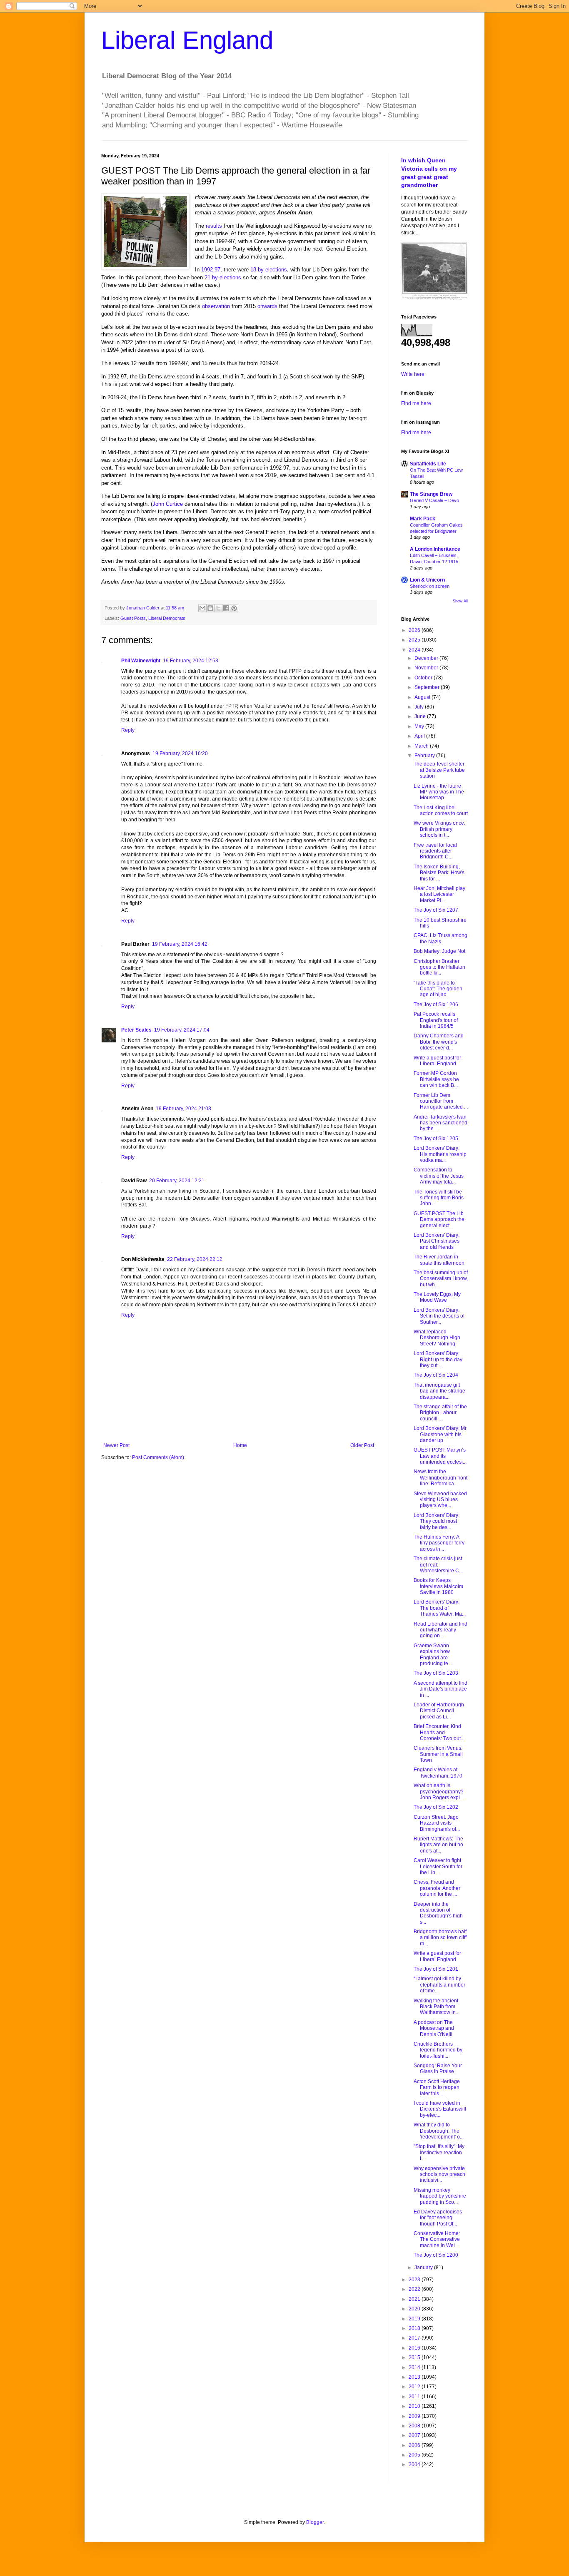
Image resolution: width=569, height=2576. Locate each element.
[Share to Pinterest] (234, 608)
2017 (415, 2338)
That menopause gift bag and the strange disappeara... (439, 1391)
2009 (415, 2416)
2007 (415, 2435)
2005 (415, 2455)
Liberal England (187, 40)
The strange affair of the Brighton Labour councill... (440, 1413)
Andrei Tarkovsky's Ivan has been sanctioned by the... (440, 1123)
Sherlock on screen (430, 586)
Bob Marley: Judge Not (439, 951)
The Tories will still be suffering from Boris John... (439, 1198)
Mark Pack (423, 519)
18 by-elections (269, 270)
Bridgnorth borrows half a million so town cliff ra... (440, 1938)
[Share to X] (218, 608)
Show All (460, 601)
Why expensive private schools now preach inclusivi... (439, 2174)
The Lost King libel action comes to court (441, 811)
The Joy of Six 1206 (436, 1005)
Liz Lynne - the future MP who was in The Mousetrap (439, 792)
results (214, 226)
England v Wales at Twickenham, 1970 (438, 1773)
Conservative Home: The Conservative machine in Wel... (437, 2239)
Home (240, 1445)
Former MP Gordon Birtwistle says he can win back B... (436, 1079)
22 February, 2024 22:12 (195, 1259)
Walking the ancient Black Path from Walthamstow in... (437, 2007)
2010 (415, 2406)
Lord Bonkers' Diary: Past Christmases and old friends (437, 1241)
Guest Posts (133, 618)
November (427, 668)
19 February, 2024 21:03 (183, 1109)
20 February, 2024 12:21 (177, 1181)
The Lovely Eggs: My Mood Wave (437, 1297)
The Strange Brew (431, 494)
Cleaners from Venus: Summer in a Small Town (438, 1754)
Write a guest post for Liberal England (437, 1061)
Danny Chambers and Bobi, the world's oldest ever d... (439, 1042)
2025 (415, 640)
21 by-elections (223, 277)
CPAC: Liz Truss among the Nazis (440, 938)
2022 (415, 2289)
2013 (415, 2377)
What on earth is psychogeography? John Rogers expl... (439, 1792)
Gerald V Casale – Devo (434, 500)
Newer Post (116, 1445)
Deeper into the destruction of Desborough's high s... (438, 1913)
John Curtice (168, 504)
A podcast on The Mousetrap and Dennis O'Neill (434, 2028)
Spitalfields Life (428, 464)
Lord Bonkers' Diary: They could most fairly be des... (437, 1521)
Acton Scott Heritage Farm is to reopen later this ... (437, 2087)
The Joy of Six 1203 (436, 1673)
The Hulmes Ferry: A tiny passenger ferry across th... (439, 1543)
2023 (415, 2280)
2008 (415, 2426)
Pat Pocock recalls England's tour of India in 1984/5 (436, 1020)
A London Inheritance (435, 549)
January (424, 2268)
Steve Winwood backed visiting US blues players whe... (440, 1500)
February (425, 756)
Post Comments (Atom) (158, 1457)
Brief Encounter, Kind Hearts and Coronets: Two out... (439, 1732)
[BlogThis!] (210, 608)
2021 (415, 2299)
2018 (415, 2328)
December (427, 658)
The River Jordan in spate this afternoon (439, 1260)
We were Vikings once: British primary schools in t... (439, 829)
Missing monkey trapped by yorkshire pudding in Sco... (440, 2196)
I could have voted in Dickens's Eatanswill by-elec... (440, 2109)
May (420, 726)
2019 (415, 2319)
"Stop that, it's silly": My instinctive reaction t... (439, 2152)
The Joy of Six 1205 (436, 1139)
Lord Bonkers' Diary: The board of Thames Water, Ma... (440, 1608)
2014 (415, 2367)
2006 (415, 2445)
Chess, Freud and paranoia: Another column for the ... (437, 1888)
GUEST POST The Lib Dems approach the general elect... (439, 1220)
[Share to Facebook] (226, 608)
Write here (413, 374)
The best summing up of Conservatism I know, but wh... (441, 1279)
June (421, 716)
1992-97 (211, 270)
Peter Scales (136, 1030)
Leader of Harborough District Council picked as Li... (439, 1711)
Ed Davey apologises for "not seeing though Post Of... (438, 2218)
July (420, 707)
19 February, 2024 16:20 (180, 753)
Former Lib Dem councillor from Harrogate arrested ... (441, 1101)
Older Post (362, 1445)
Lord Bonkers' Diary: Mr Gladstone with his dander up (440, 1434)
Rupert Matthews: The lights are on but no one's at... (438, 1845)
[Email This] (202, 608)
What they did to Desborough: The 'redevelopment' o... (439, 2131)
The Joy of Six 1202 (436, 1807)
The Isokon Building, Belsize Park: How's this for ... (439, 873)
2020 (415, 2309)
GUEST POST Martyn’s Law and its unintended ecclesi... (440, 1456)
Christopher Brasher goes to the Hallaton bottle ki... (439, 967)
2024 (415, 650)
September (428, 687)
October (424, 678)
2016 (415, 2348)
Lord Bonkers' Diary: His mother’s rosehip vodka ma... (440, 1154)
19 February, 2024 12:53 (191, 661)
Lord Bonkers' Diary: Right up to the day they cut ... (438, 1359)
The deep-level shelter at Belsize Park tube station (439, 770)
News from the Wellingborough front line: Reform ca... (440, 1478)
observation (216, 306)
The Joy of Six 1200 (436, 2255)
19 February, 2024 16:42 (180, 944)
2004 (415, 2464)
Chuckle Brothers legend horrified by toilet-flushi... (438, 2050)
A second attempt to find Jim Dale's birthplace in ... (440, 1689)
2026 (415, 630)
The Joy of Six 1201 (436, 1969)
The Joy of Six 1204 (436, 1375)
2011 (415, 2397)
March (422, 746)
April (420, 736)
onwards (267, 306)
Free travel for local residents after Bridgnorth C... (435, 851)
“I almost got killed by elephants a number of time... (439, 1985)
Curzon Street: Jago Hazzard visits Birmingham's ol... (437, 1823)
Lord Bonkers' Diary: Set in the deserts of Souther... (439, 1316)
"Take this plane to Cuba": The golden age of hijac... (438, 989)
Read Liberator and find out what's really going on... (440, 1630)
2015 (415, 2357)
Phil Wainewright (141, 661)
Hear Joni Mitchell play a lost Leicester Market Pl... (439, 894)
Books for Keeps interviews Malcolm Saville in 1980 (438, 1586)
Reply (128, 730)
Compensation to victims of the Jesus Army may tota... (439, 1176)
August (423, 697)
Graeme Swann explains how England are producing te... (433, 1655)
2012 (415, 2387)
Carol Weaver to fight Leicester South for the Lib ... (438, 1866)
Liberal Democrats (167, 618)
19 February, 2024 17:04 (182, 1030)
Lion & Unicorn (427, 580)
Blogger (315, 2522)
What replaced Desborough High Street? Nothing (437, 1338)
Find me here (416, 403)
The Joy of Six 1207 (436, 910)
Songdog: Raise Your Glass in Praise (438, 2069)
